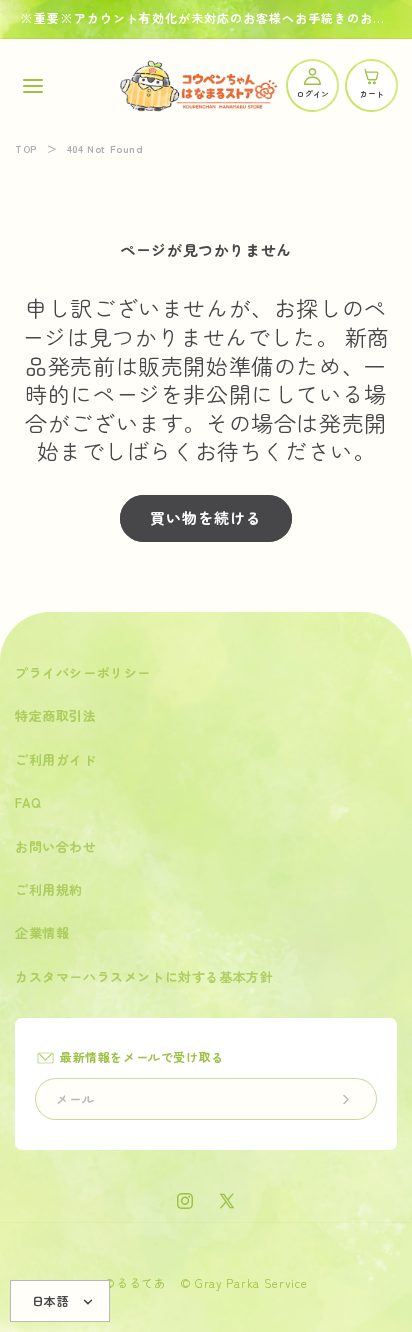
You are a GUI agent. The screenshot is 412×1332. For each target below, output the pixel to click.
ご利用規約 (49, 889)
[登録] (346, 1099)
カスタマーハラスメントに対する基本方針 (144, 976)
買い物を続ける (206, 517)
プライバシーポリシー (83, 672)
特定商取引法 (56, 715)
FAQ (28, 802)
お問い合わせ (56, 846)
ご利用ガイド (56, 759)
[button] (32, 85)
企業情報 (42, 932)
